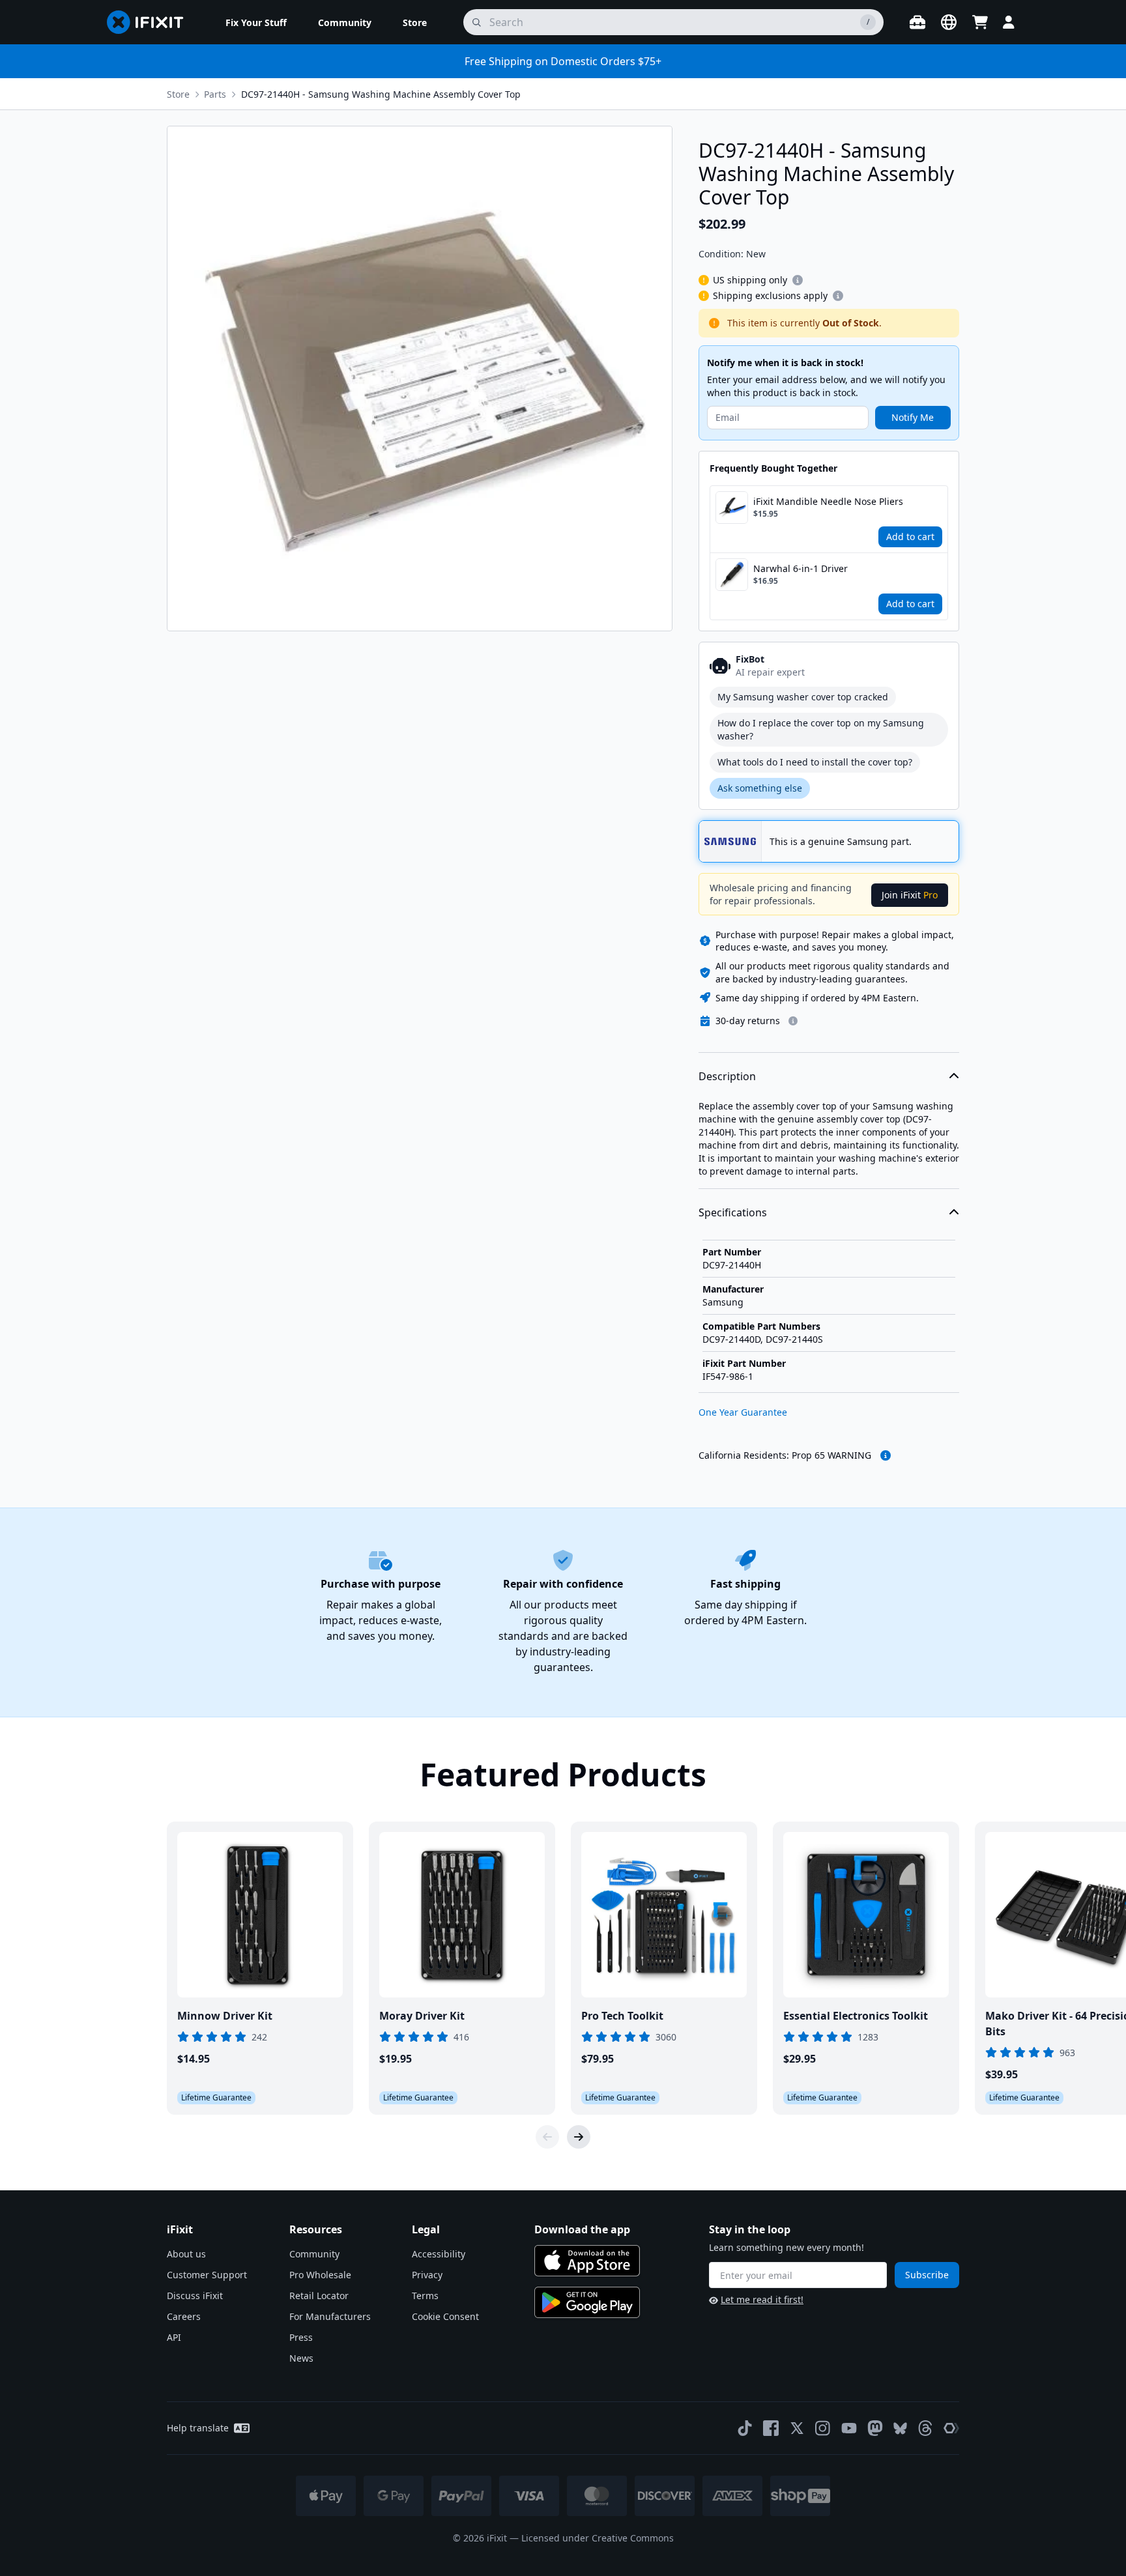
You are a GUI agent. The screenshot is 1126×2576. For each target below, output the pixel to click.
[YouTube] (849, 2428)
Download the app (582, 2229)
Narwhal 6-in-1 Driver (801, 568)
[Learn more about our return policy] (793, 1021)
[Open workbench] (917, 22)
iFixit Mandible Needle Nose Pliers (828, 501)
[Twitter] (797, 2428)
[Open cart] (980, 22)
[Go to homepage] (151, 22)
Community (314, 2254)
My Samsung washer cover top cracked (803, 697)
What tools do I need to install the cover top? (815, 762)
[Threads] (925, 2428)
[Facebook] (771, 2428)
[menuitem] (256, 22)
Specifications (733, 1212)
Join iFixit (910, 895)
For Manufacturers (330, 2316)
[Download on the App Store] (587, 2261)
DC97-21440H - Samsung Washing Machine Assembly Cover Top (381, 94)
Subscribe (927, 2275)
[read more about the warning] (886, 1455)
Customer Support (207, 2275)
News (301, 2358)
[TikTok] (745, 2428)
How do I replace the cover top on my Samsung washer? (821, 729)
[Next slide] (579, 2137)
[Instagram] (823, 2428)
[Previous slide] (547, 2137)
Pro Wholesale (320, 2275)
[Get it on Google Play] (587, 2302)
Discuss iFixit (195, 2296)
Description (727, 1076)
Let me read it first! (762, 2299)
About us (186, 2254)
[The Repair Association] (951, 2428)
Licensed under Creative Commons (598, 2538)
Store (178, 94)
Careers (184, 2316)
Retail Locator (319, 2296)
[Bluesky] (900, 2428)
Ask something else (760, 788)
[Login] (1009, 22)
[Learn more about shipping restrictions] (798, 280)
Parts (215, 94)
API (174, 2337)
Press (301, 2337)
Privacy (427, 2275)
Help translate (198, 2428)
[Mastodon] (875, 2428)
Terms (425, 2296)
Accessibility (439, 2254)
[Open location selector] (949, 22)
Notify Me (913, 417)
